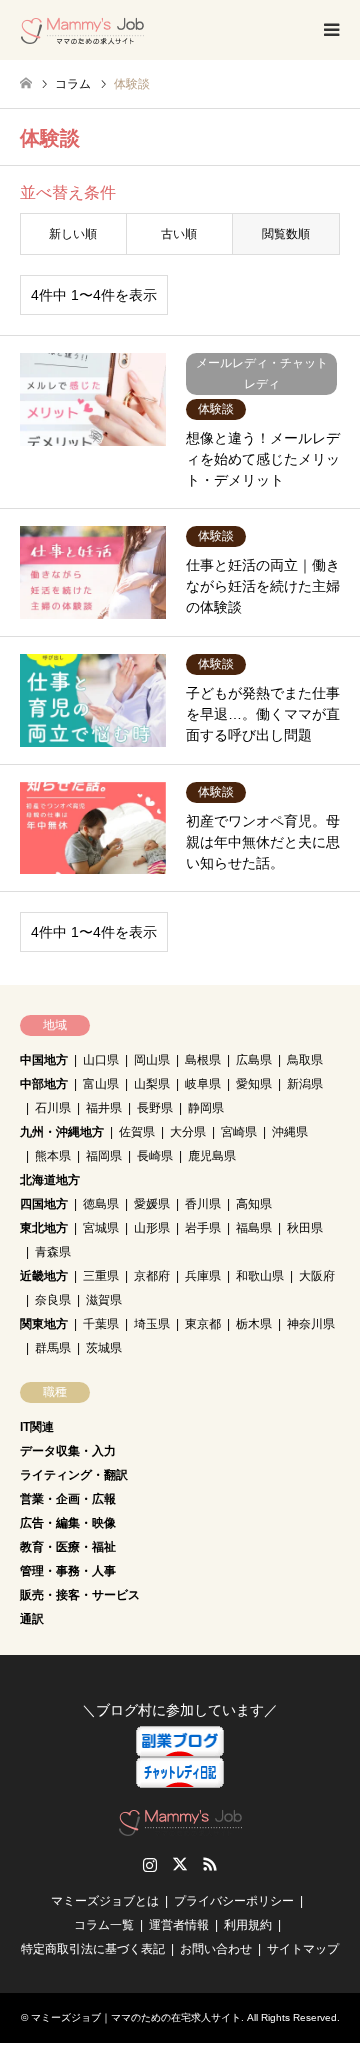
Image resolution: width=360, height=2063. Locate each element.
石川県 (53, 1108)
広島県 (254, 1060)
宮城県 (101, 1228)
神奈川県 (311, 1324)
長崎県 (155, 1156)
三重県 (101, 1276)
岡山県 (152, 1060)
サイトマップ (303, 1949)
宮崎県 (239, 1132)
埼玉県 (152, 1324)
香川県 (203, 1204)
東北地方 (44, 1228)
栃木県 (254, 1324)
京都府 (152, 1276)
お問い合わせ (216, 1949)
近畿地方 (44, 1276)
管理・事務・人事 (68, 1571)
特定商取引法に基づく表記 (93, 1949)
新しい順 (73, 234)
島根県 (203, 1060)
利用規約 (248, 1925)
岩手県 (203, 1228)
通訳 (32, 1619)
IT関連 (37, 1427)
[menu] (330, 30)
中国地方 (44, 1060)
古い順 (179, 234)
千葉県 (101, 1324)
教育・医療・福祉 (68, 1547)
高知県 (254, 1204)
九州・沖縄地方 (62, 1132)
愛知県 (254, 1084)
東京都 (203, 1324)
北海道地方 (50, 1180)
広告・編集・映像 (68, 1523)
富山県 (101, 1084)
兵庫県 (203, 1276)
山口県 (101, 1060)
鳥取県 (305, 1060)
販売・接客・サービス (80, 1595)
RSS (210, 1864)
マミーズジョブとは (105, 1901)
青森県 (53, 1252)
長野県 (155, 1108)
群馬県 (53, 1348)
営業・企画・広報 (68, 1499)
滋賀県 (104, 1300)
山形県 (152, 1228)
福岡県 (104, 1156)
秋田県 (305, 1228)
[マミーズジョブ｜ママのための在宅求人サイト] (82, 30)
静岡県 (206, 1108)
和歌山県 (260, 1276)
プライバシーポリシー (234, 1901)
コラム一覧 (104, 1925)
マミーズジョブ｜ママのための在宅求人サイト (136, 2017)
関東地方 (44, 1324)
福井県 (104, 1108)
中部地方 (44, 1084)
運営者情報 (179, 1925)
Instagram (150, 1864)
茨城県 (104, 1348)
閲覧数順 (286, 234)
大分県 (188, 1132)
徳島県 (101, 1204)
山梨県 (152, 1084)
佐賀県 (137, 1132)
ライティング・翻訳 (74, 1475)
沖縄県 (290, 1132)
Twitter (180, 1864)
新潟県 (305, 1084)
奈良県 (53, 1300)
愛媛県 (152, 1204)
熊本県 (53, 1156)
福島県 (254, 1228)
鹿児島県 (212, 1156)
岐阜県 (203, 1084)
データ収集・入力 (68, 1451)
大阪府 (317, 1276)
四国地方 (44, 1204)
